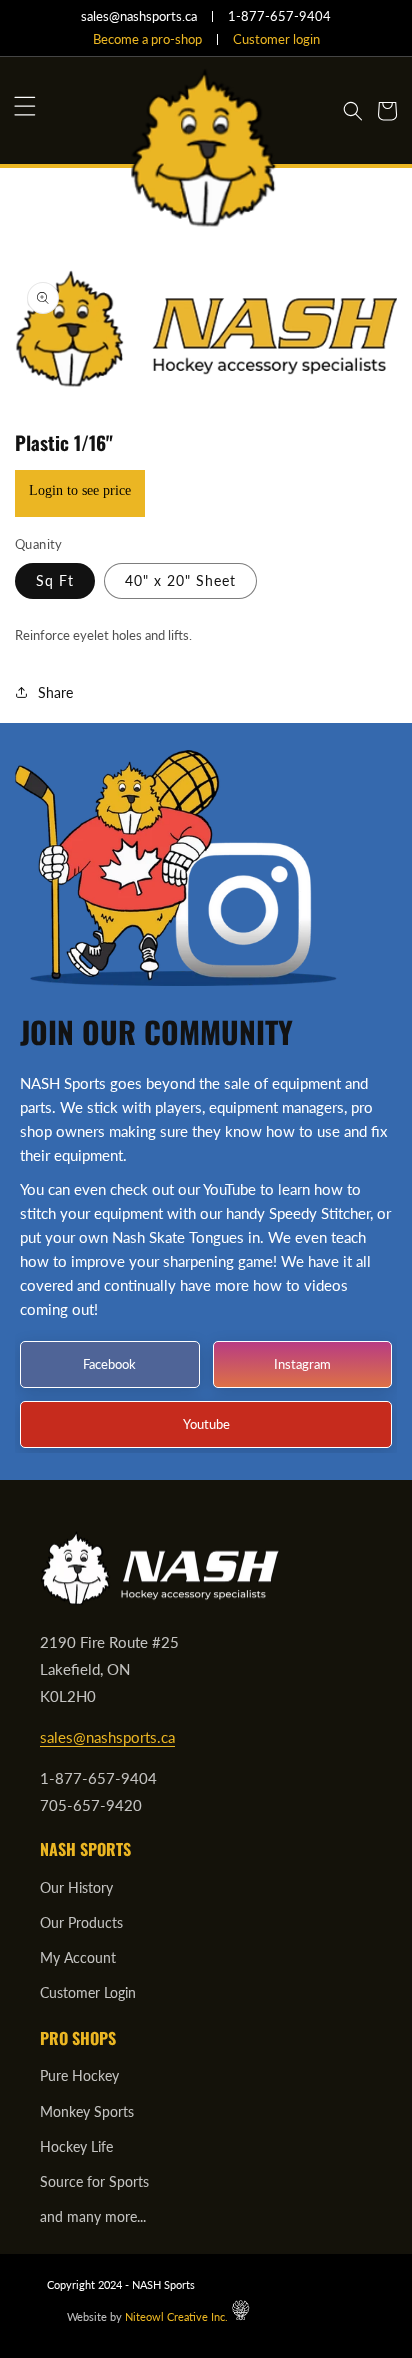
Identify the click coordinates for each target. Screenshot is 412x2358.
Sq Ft (55, 580)
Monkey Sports (87, 2111)
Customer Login (88, 1992)
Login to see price (80, 490)
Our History (76, 1887)
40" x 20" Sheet (180, 580)
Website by (147, 2316)
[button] (25, 106)
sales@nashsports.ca (107, 1737)
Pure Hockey (79, 2075)
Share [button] (55, 692)
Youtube (206, 1423)
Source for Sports (94, 2181)
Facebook (109, 1363)
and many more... (93, 2216)
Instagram (302, 1363)
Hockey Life (76, 2146)
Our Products (81, 1922)
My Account (78, 1957)
